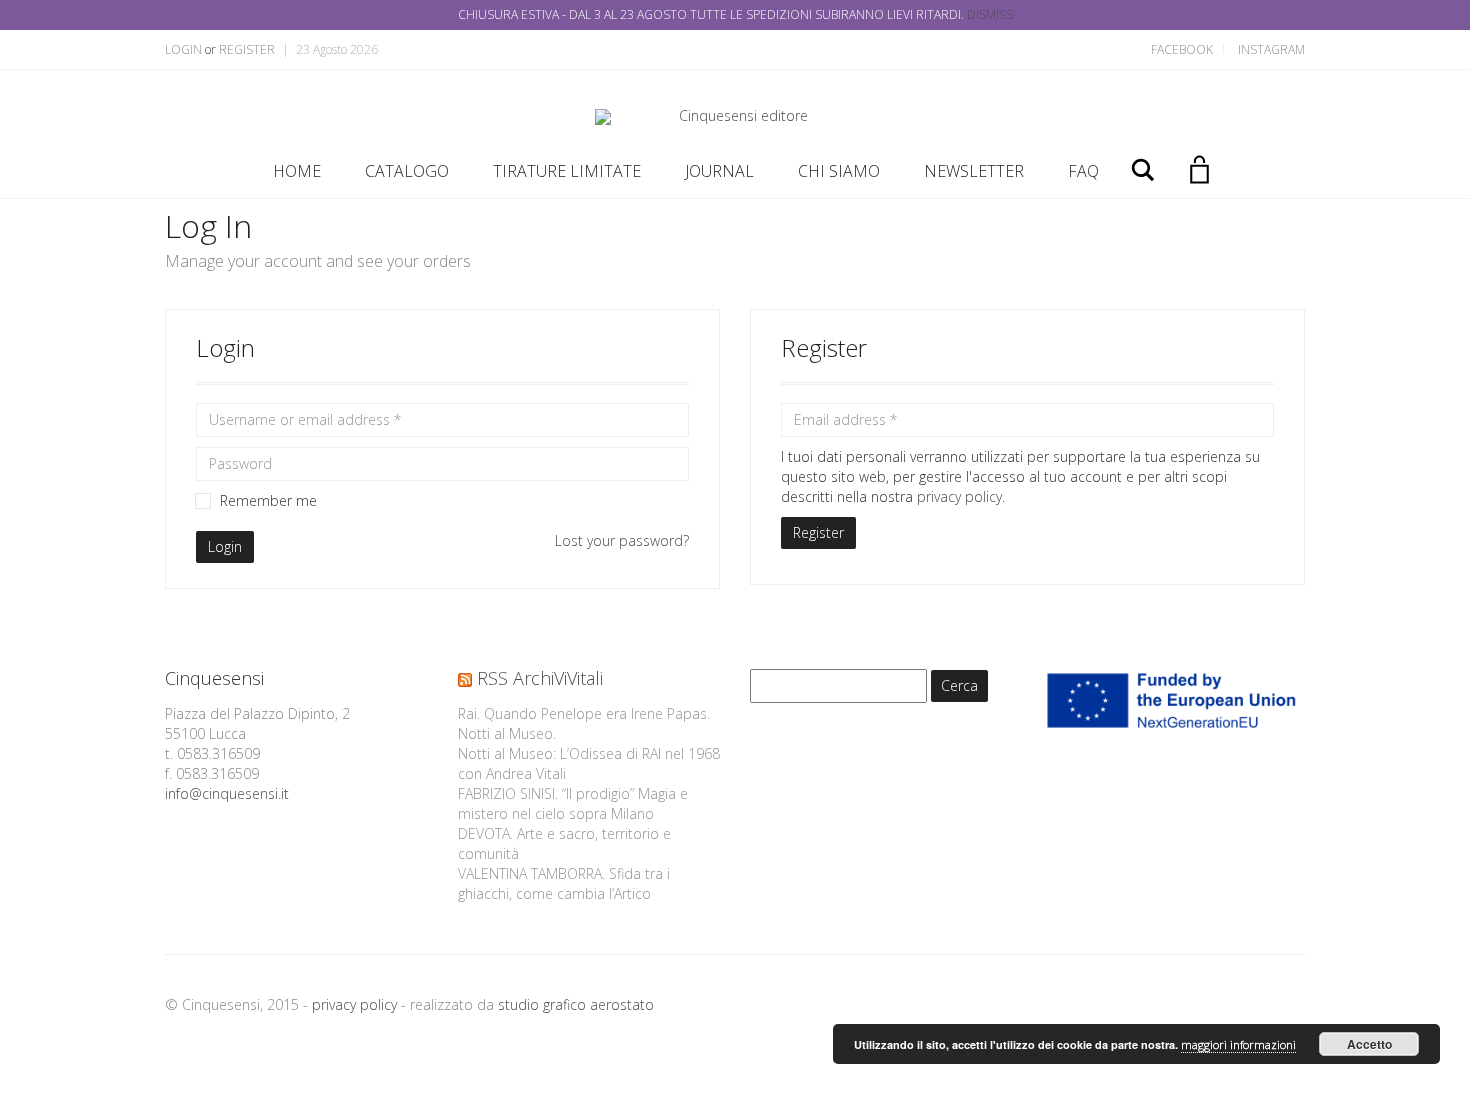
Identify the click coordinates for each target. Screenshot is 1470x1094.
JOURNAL (719, 171)
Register (247, 49)
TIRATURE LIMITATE (567, 171)
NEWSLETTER (974, 171)
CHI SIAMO (839, 171)
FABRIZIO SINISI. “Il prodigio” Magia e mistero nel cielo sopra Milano (573, 803)
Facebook (1182, 49)
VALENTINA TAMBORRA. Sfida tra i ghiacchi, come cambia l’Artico (564, 883)
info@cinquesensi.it (227, 793)
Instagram (1271, 49)
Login (183, 49)
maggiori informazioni (1238, 1044)
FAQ (1083, 171)
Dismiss (990, 14)
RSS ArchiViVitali (540, 678)
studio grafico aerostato (576, 1004)
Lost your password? (622, 540)
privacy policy (959, 496)
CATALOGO (407, 171)
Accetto (1369, 1044)
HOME (297, 171)
